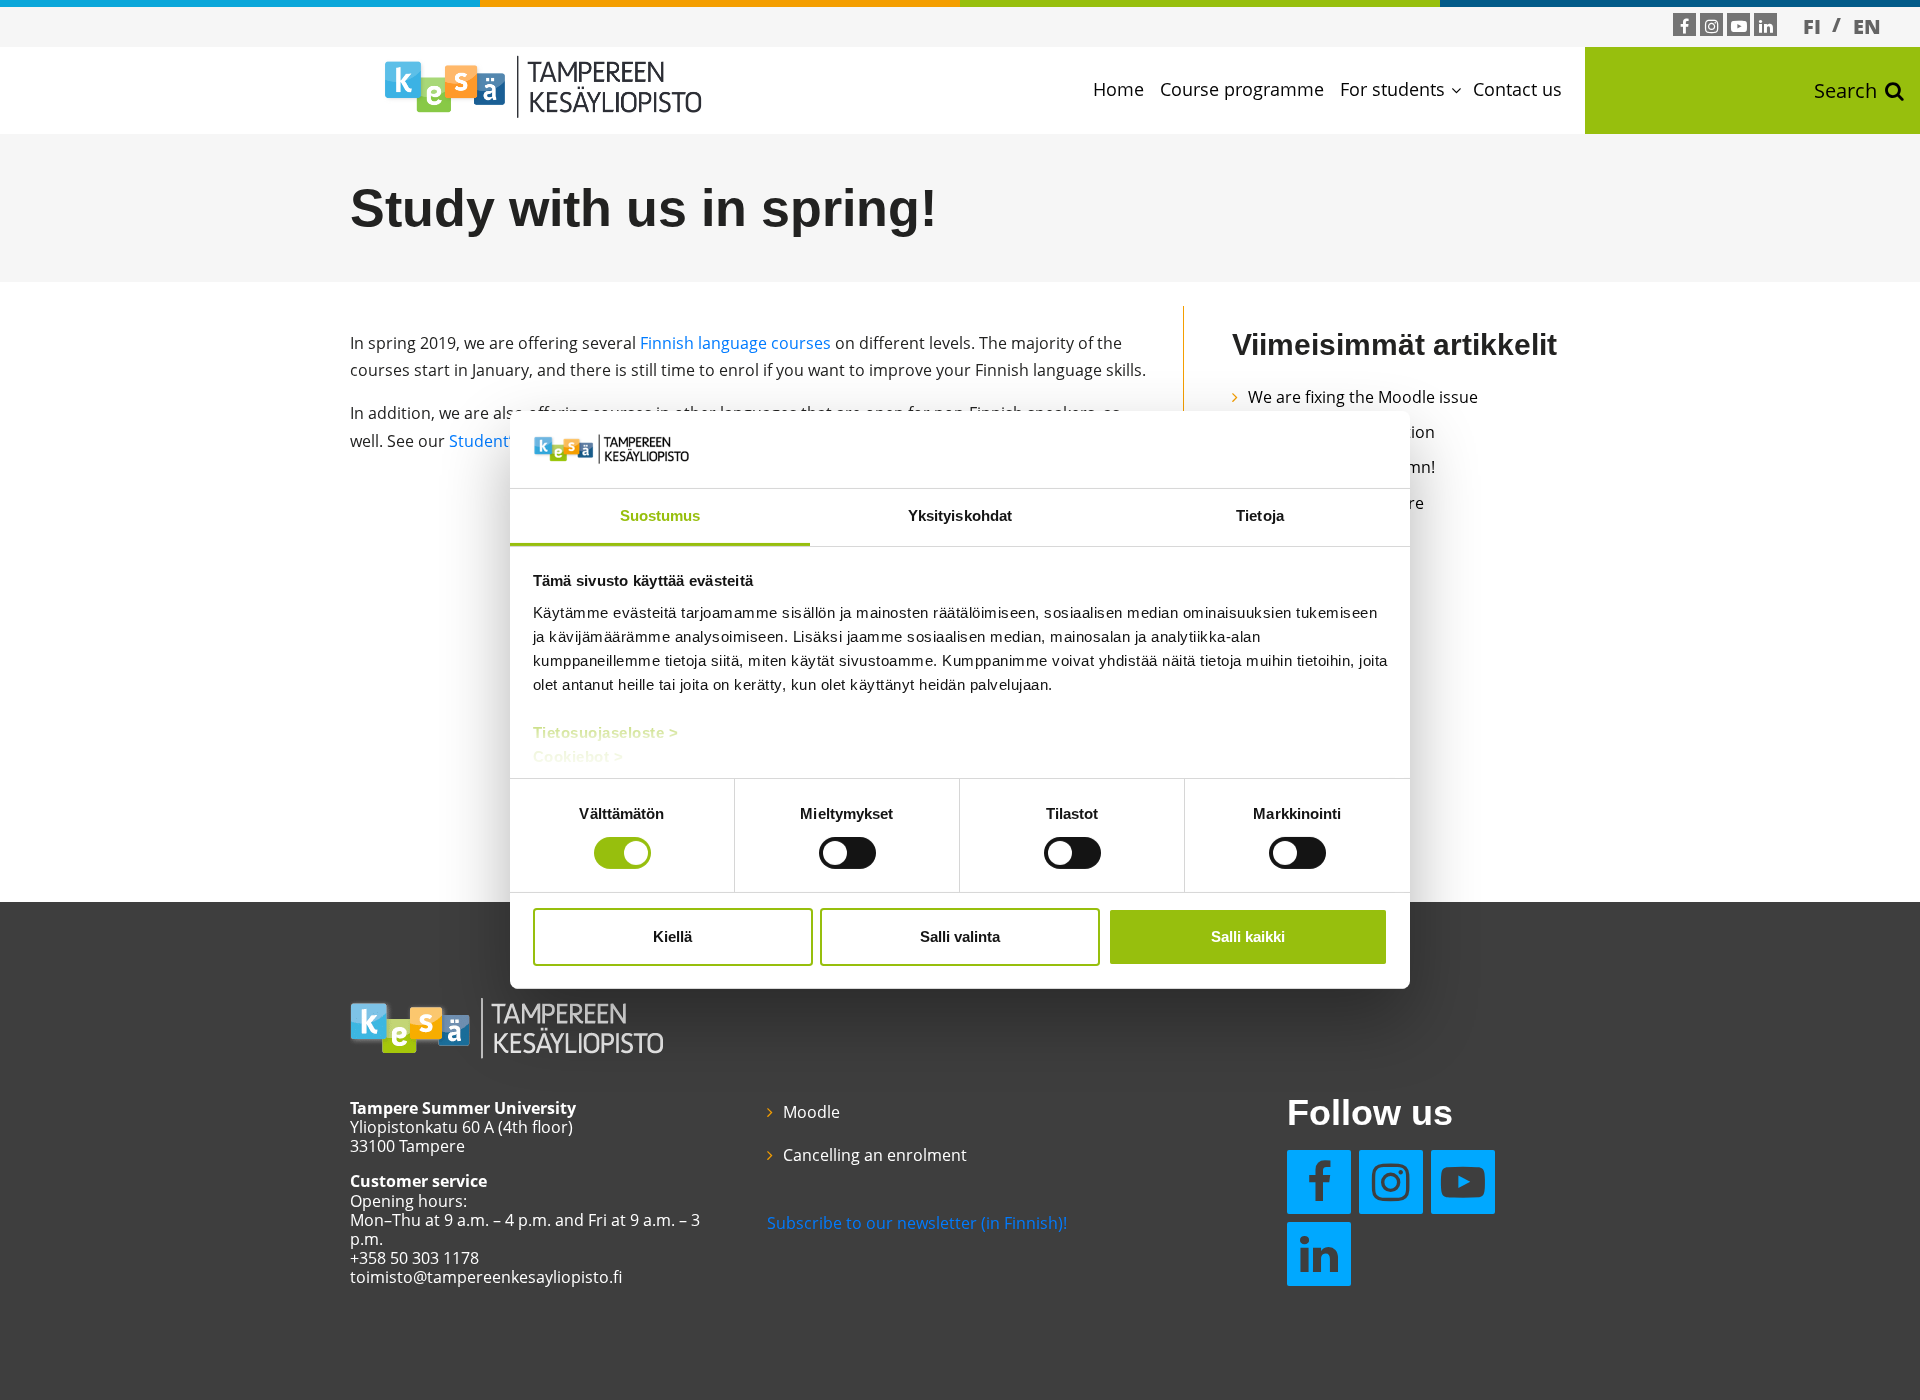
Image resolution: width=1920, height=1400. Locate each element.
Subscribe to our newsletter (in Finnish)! (917, 1223)
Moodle (811, 1112)
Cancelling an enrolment (875, 1155)
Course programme (1242, 89)
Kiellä (672, 936)
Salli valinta (960, 936)
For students (1392, 89)
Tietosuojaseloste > (606, 732)
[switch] (847, 853)
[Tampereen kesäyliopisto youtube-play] (1739, 26)
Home (1118, 89)
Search (1845, 90)
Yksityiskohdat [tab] (960, 515)
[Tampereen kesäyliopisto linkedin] (1766, 26)
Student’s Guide (509, 441)
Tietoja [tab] (1260, 515)
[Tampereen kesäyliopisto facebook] (1684, 26)
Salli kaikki (1248, 936)
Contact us (1517, 89)
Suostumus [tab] (660, 515)
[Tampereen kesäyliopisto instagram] (1712, 26)
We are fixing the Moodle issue (1363, 397)
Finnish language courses (735, 343)
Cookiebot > (578, 756)
